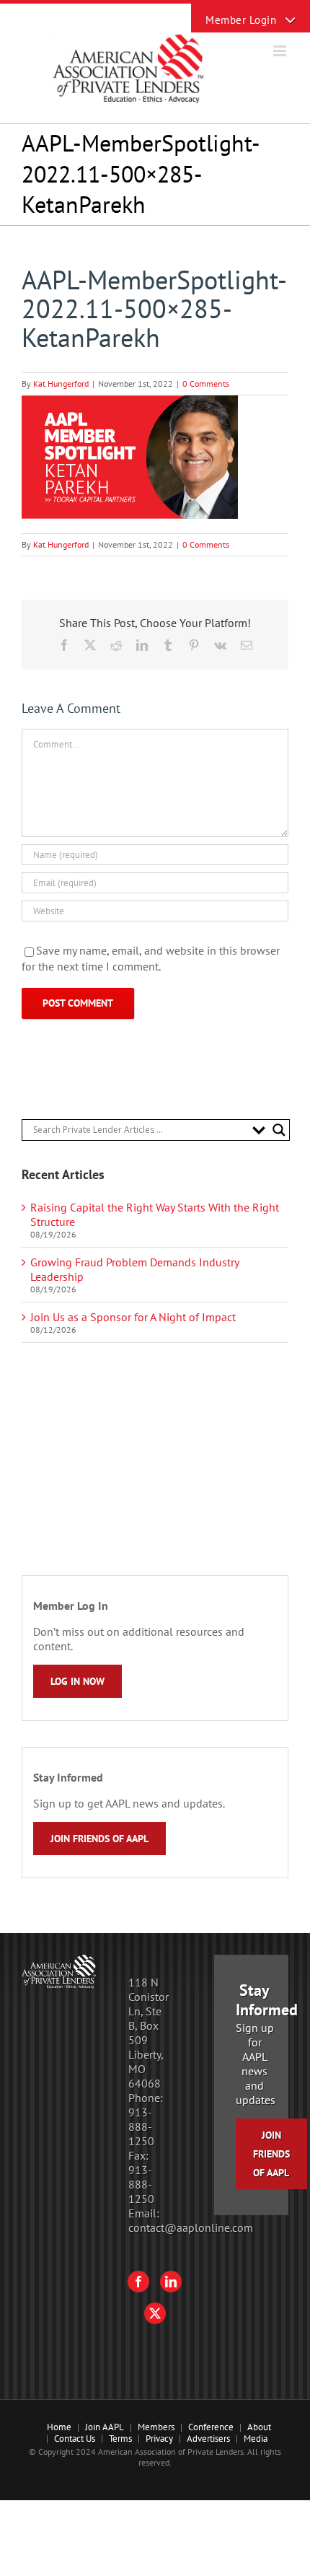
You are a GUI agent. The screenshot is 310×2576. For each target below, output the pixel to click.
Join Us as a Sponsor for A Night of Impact (133, 1317)
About (259, 2427)
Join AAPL (105, 2427)
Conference (211, 2427)
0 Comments (206, 384)
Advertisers (208, 2439)
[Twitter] (155, 2313)
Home (59, 2427)
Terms (120, 2439)
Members (156, 2427)
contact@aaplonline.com (191, 2227)
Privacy (159, 2439)
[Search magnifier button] (279, 1130)
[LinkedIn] (171, 2282)
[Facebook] (138, 2282)
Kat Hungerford (61, 384)
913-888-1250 (141, 2126)
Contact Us (75, 2439)
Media (256, 2439)
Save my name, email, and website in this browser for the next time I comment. (151, 958)
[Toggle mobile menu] (281, 51)
